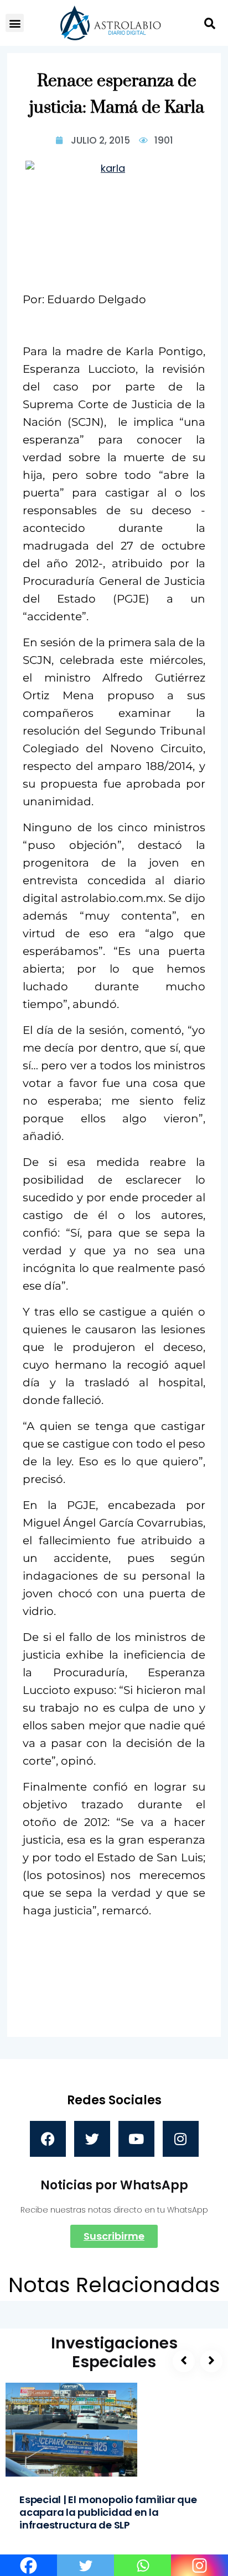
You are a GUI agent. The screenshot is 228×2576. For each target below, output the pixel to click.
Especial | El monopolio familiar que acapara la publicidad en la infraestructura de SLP (108, 2512)
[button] (15, 23)
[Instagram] (181, 2139)
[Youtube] (136, 2139)
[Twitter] (92, 2139)
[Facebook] (48, 2139)
